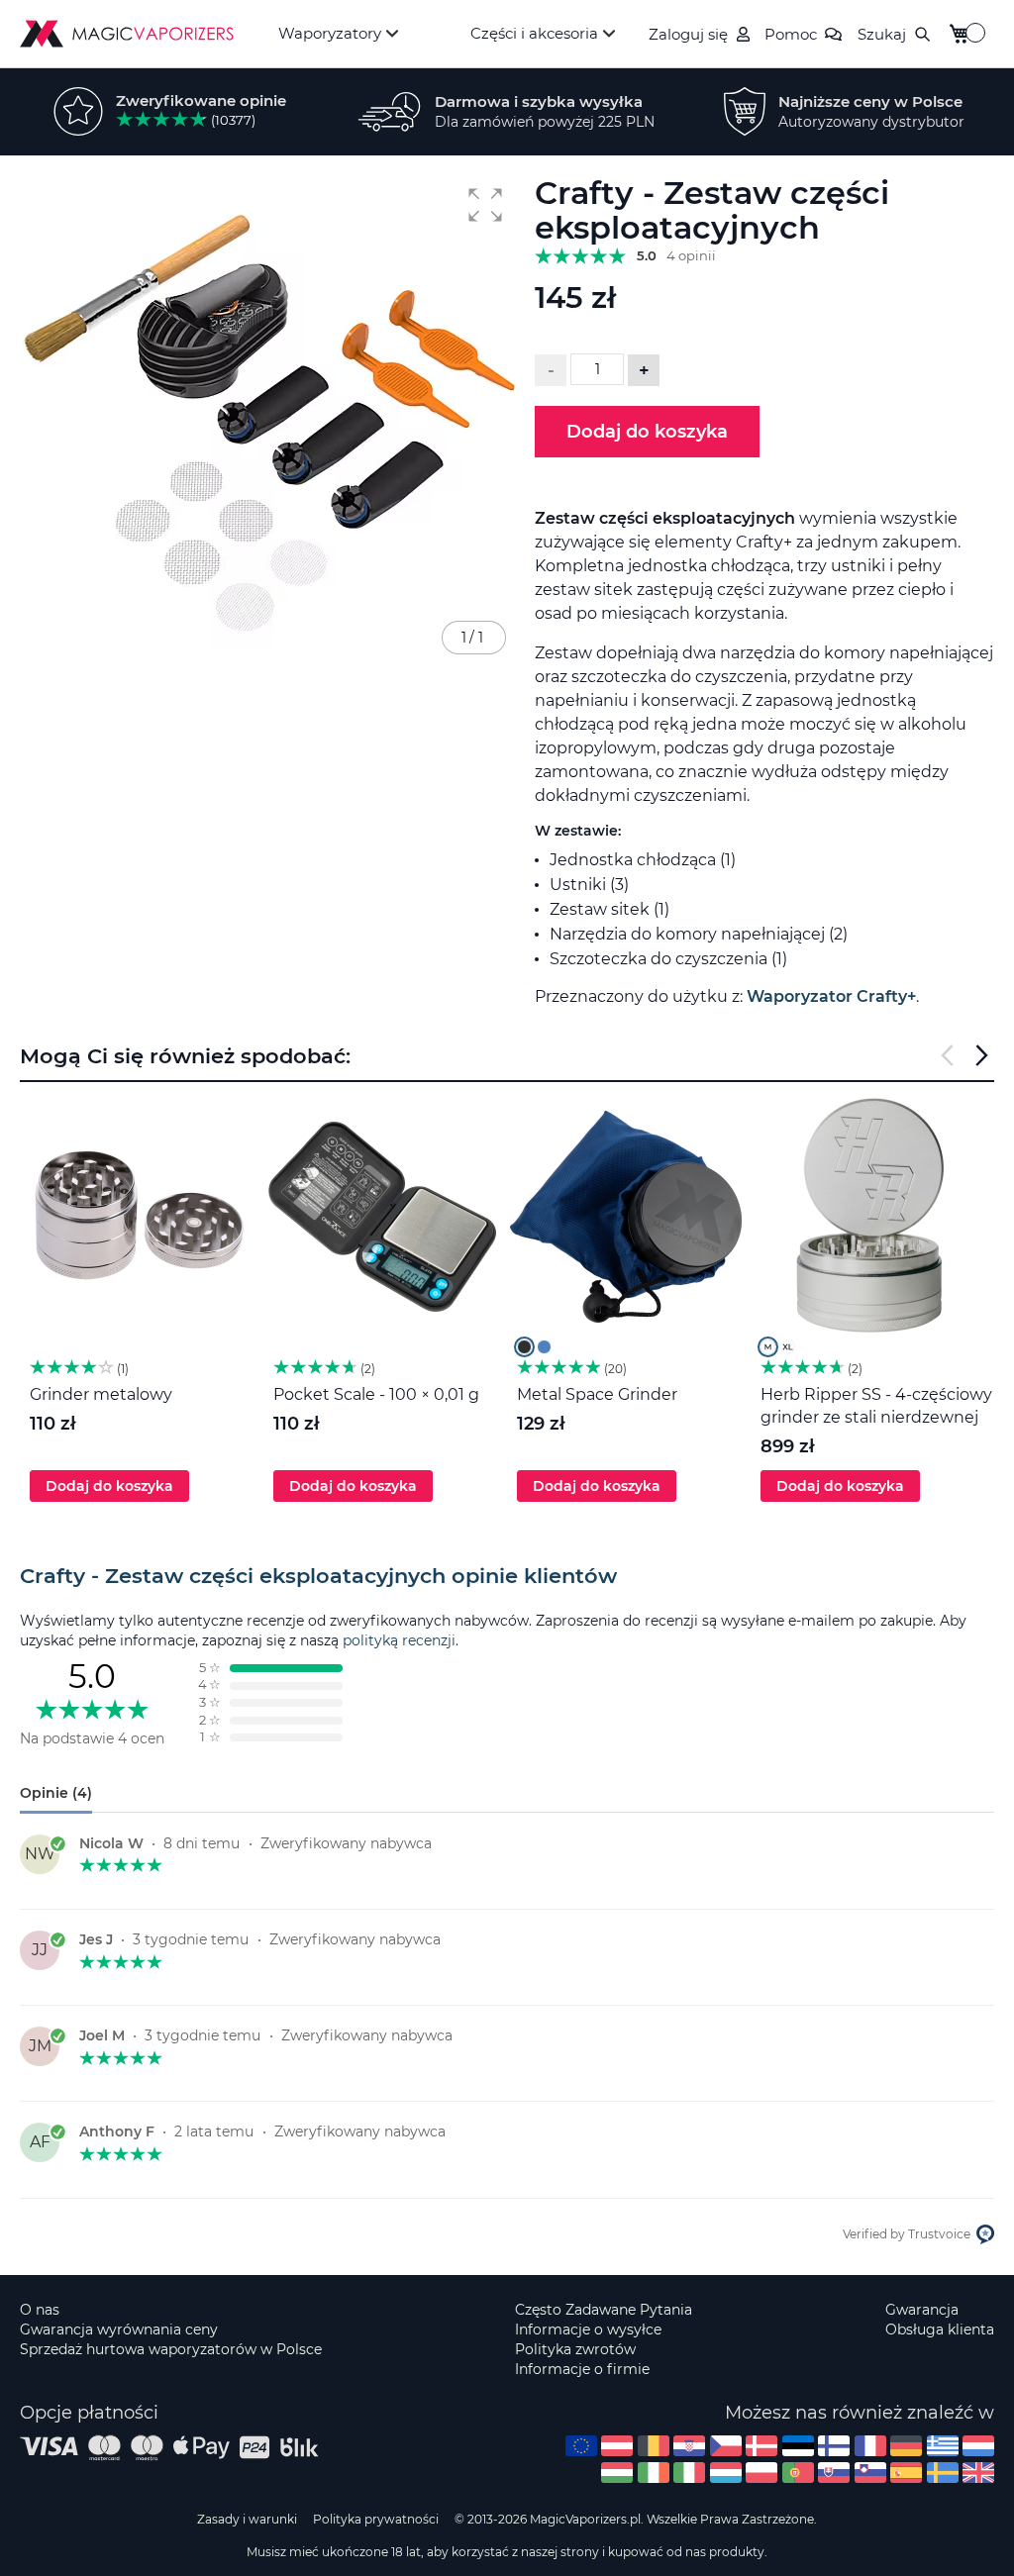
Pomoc (791, 34)
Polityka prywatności (376, 2519)
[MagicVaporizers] (127, 34)
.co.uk (978, 2473)
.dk (761, 2446)
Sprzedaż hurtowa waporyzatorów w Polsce (171, 2349)
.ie (654, 2473)
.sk (834, 2473)
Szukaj (882, 34)
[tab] (507, 1576)
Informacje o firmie (582, 2369)
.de (906, 2446)
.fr (870, 2446)
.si (870, 2473)
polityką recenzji (399, 1640)
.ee (798, 2446)
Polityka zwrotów (575, 2349)
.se (943, 2473)
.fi (834, 2446)
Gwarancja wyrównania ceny (119, 2329)
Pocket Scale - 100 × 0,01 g (376, 1394)
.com (581, 2446)
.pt (798, 2473)
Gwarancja (922, 2310)
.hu (617, 2473)
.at (617, 2446)
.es (906, 2473)
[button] (485, 205)
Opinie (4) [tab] (56, 1793)
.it (689, 2473)
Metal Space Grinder (597, 1394)
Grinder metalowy (101, 1394)
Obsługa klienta (940, 2329)
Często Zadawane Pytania (604, 2310)
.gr (943, 2446)
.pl (761, 2473)
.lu (726, 2473)
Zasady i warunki (247, 2519)
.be (654, 2446)
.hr (689, 2446)
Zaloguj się (688, 34)
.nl (978, 2446)
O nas (40, 2310)
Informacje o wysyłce (588, 2329)
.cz (726, 2446)
